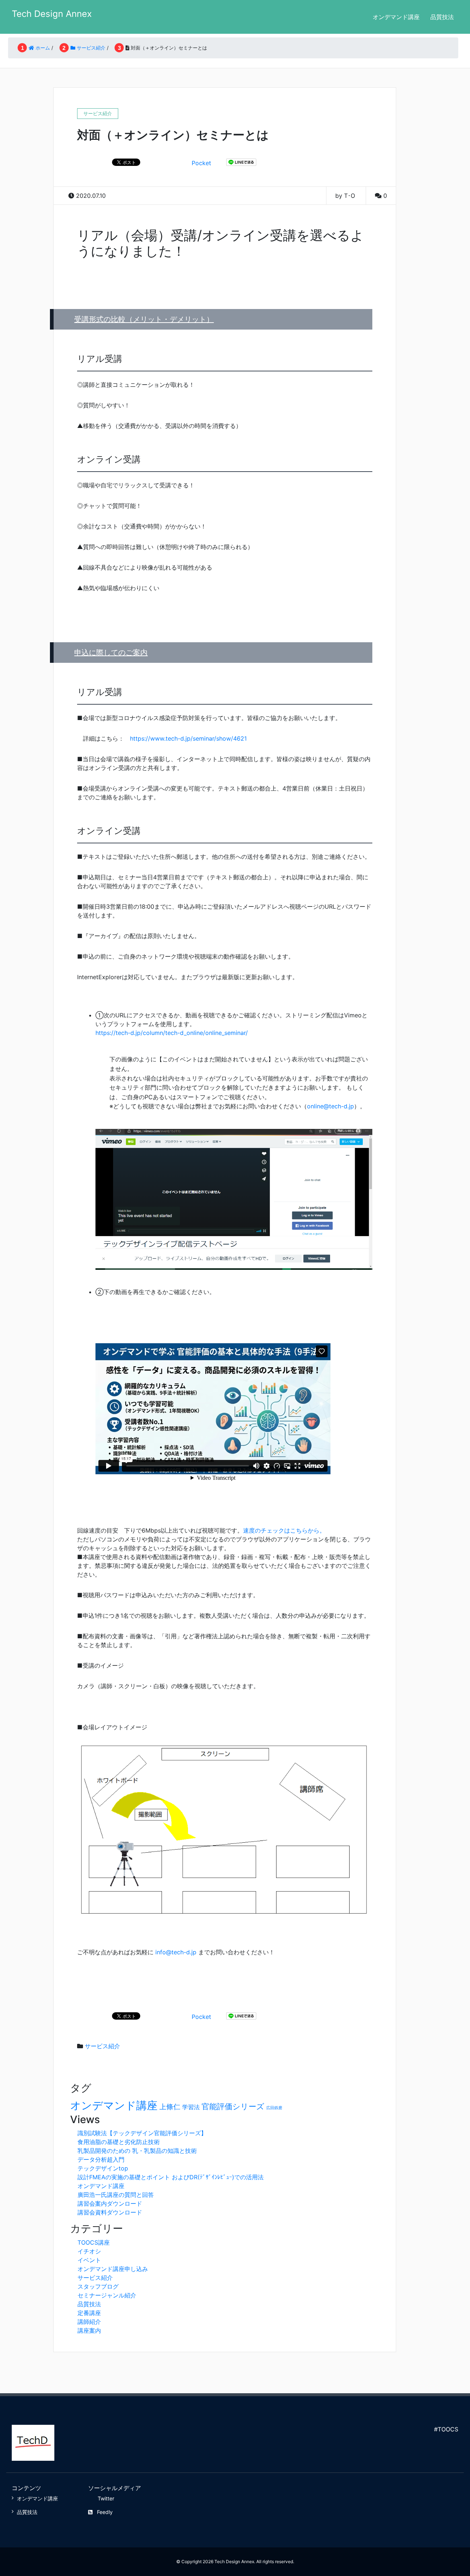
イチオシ (89, 2251)
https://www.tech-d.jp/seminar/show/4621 (188, 738)
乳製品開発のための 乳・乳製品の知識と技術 (137, 2151)
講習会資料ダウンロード (110, 2212)
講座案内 (89, 2330)
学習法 (191, 2107)
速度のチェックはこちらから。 (284, 1530)
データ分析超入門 (101, 2159)
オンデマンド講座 (396, 17)
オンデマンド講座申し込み (113, 2269)
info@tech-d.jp (176, 1952)
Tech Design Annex (52, 14)
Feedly (105, 2512)
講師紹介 (89, 2322)
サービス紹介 (102, 2046)
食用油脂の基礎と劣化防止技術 (119, 2142)
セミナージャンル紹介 (107, 2295)
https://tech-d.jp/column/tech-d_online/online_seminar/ (172, 1033)
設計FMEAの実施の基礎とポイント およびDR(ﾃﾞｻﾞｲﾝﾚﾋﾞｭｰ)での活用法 (171, 2177)
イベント (89, 2260)
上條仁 (170, 2107)
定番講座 (89, 2313)
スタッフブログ (98, 2286)
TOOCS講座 (94, 2242)
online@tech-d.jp (330, 1106)
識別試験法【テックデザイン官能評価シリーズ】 (142, 2133)
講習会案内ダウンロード (110, 2203)
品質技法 (442, 17)
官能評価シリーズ (233, 2106)
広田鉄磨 (274, 2108)
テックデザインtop (103, 2168)
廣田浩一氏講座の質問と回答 (116, 2195)
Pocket (201, 163)
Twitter (106, 2498)
